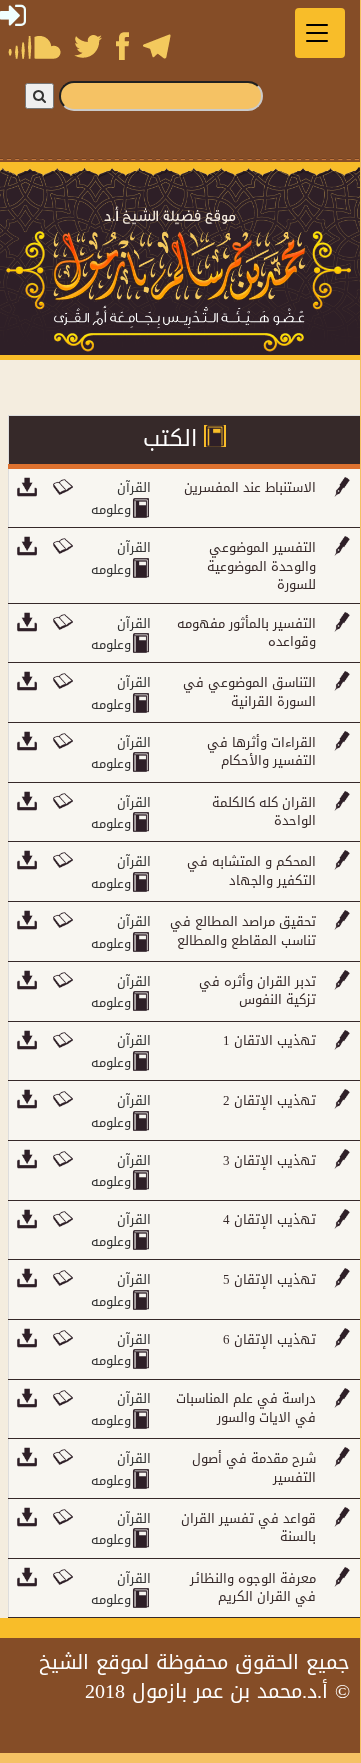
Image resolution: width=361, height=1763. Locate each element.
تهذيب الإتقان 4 (269, 1219)
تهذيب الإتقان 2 (269, 1100)
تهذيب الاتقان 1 (269, 1040)
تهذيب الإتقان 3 (269, 1160)
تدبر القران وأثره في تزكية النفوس (257, 991)
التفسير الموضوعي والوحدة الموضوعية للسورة (261, 566)
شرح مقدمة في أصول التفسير (254, 1468)
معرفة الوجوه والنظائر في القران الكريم (253, 1588)
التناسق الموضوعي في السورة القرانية (249, 692)
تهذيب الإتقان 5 (269, 1279)
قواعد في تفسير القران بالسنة (248, 1528)
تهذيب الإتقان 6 (269, 1339)
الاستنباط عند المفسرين (250, 487)
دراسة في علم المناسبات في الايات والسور (246, 1408)
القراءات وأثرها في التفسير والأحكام (261, 752)
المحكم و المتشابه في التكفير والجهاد (251, 871)
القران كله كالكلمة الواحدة (264, 812)
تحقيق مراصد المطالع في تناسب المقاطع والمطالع (243, 931)
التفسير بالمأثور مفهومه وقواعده (246, 633)
